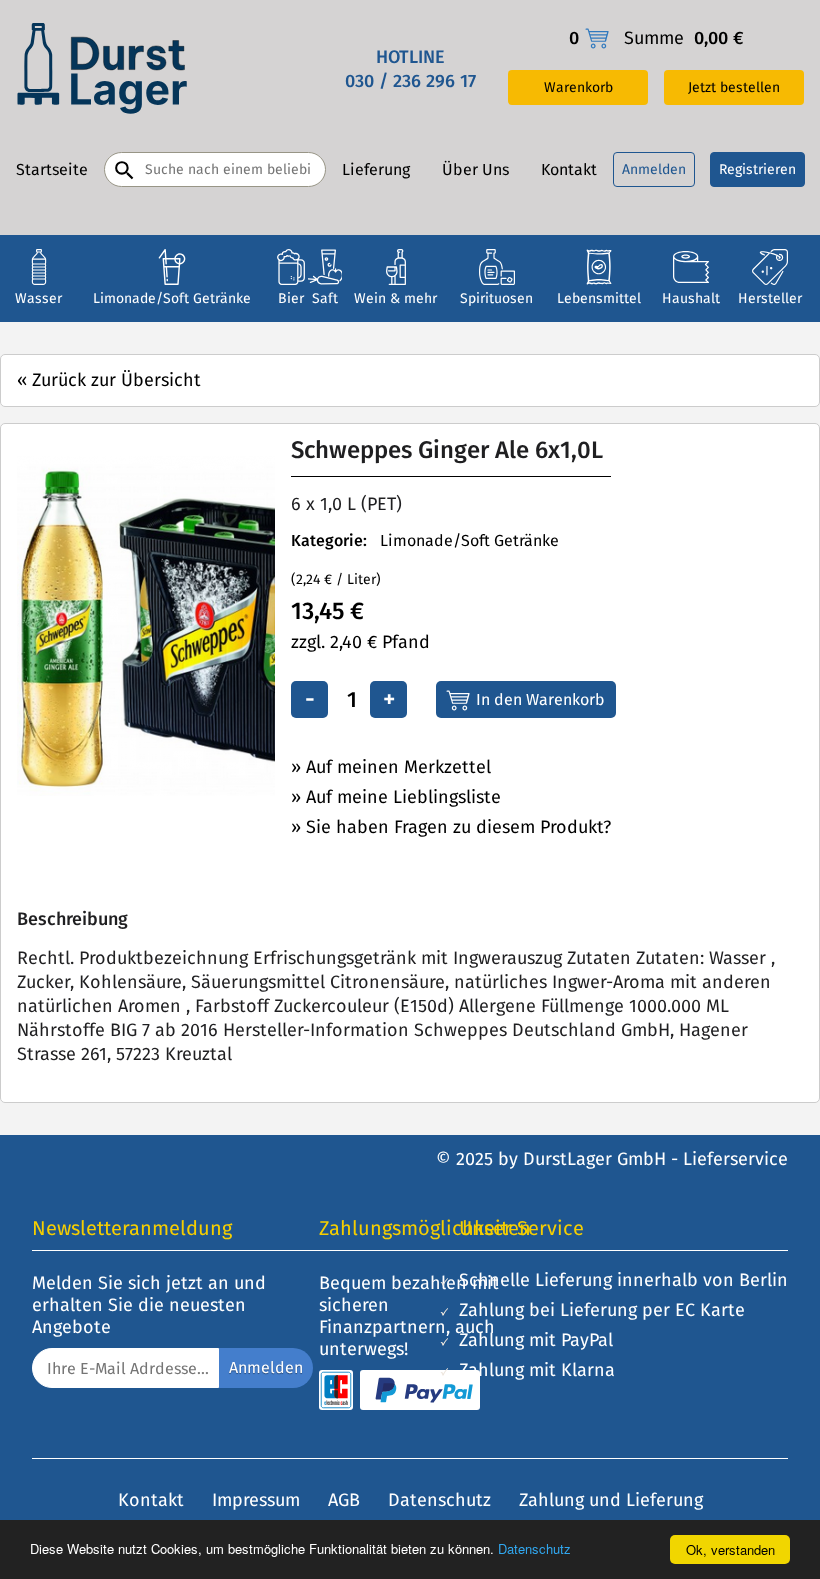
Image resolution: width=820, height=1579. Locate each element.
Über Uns (475, 169)
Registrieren (757, 169)
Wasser (38, 298)
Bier (291, 298)
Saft (325, 298)
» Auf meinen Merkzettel (391, 767)
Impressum (256, 1500)
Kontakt (569, 169)
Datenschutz (534, 1548)
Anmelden (654, 169)
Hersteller (770, 298)
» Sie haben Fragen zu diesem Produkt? (451, 827)
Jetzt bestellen (734, 87)
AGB (344, 1500)
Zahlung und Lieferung (611, 1500)
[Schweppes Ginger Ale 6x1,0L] (183, 790)
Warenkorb (578, 87)
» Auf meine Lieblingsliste (396, 797)
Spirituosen (496, 298)
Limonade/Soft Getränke (172, 298)
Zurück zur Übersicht (109, 380)
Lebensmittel (599, 298)
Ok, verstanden (730, 1549)
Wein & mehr (395, 298)
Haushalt (691, 298)
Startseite (52, 169)
